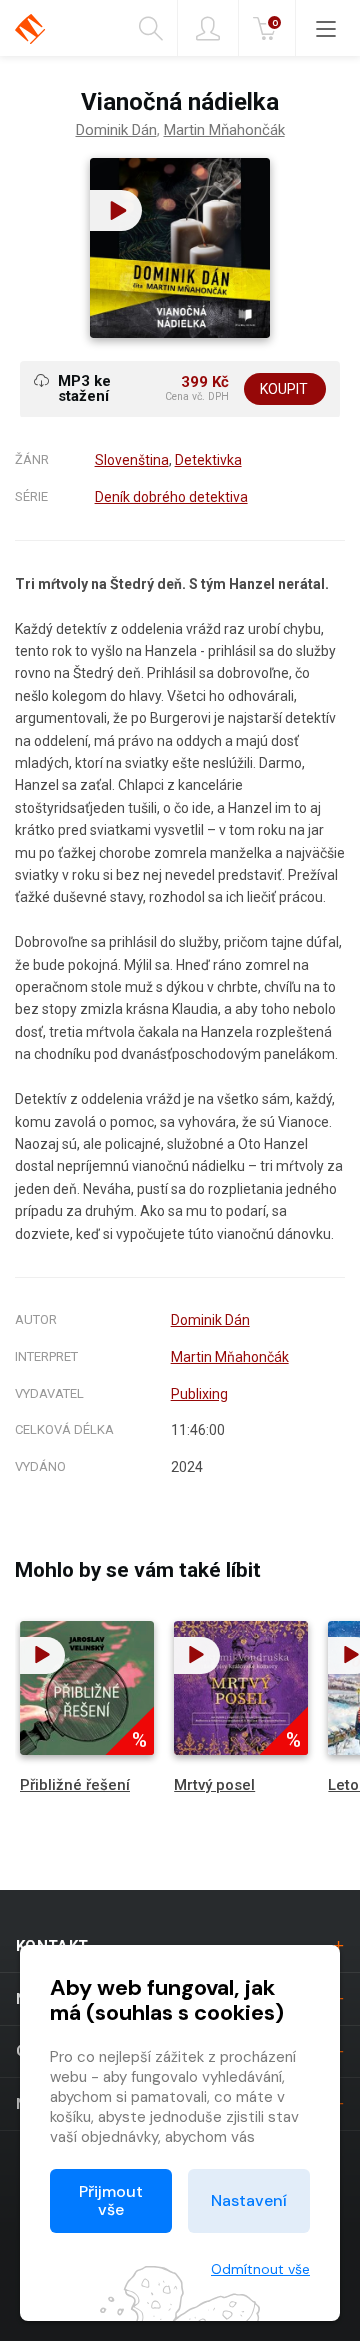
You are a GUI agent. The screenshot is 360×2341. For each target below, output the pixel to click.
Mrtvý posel (214, 1785)
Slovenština (132, 460)
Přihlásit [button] (208, 28)
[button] (116, 210)
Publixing (199, 1394)
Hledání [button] (158, 28)
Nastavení (249, 2200)
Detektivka (208, 460)
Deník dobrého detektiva (171, 497)
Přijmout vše (111, 2200)
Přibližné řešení (75, 1785)
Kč (275, 22)
